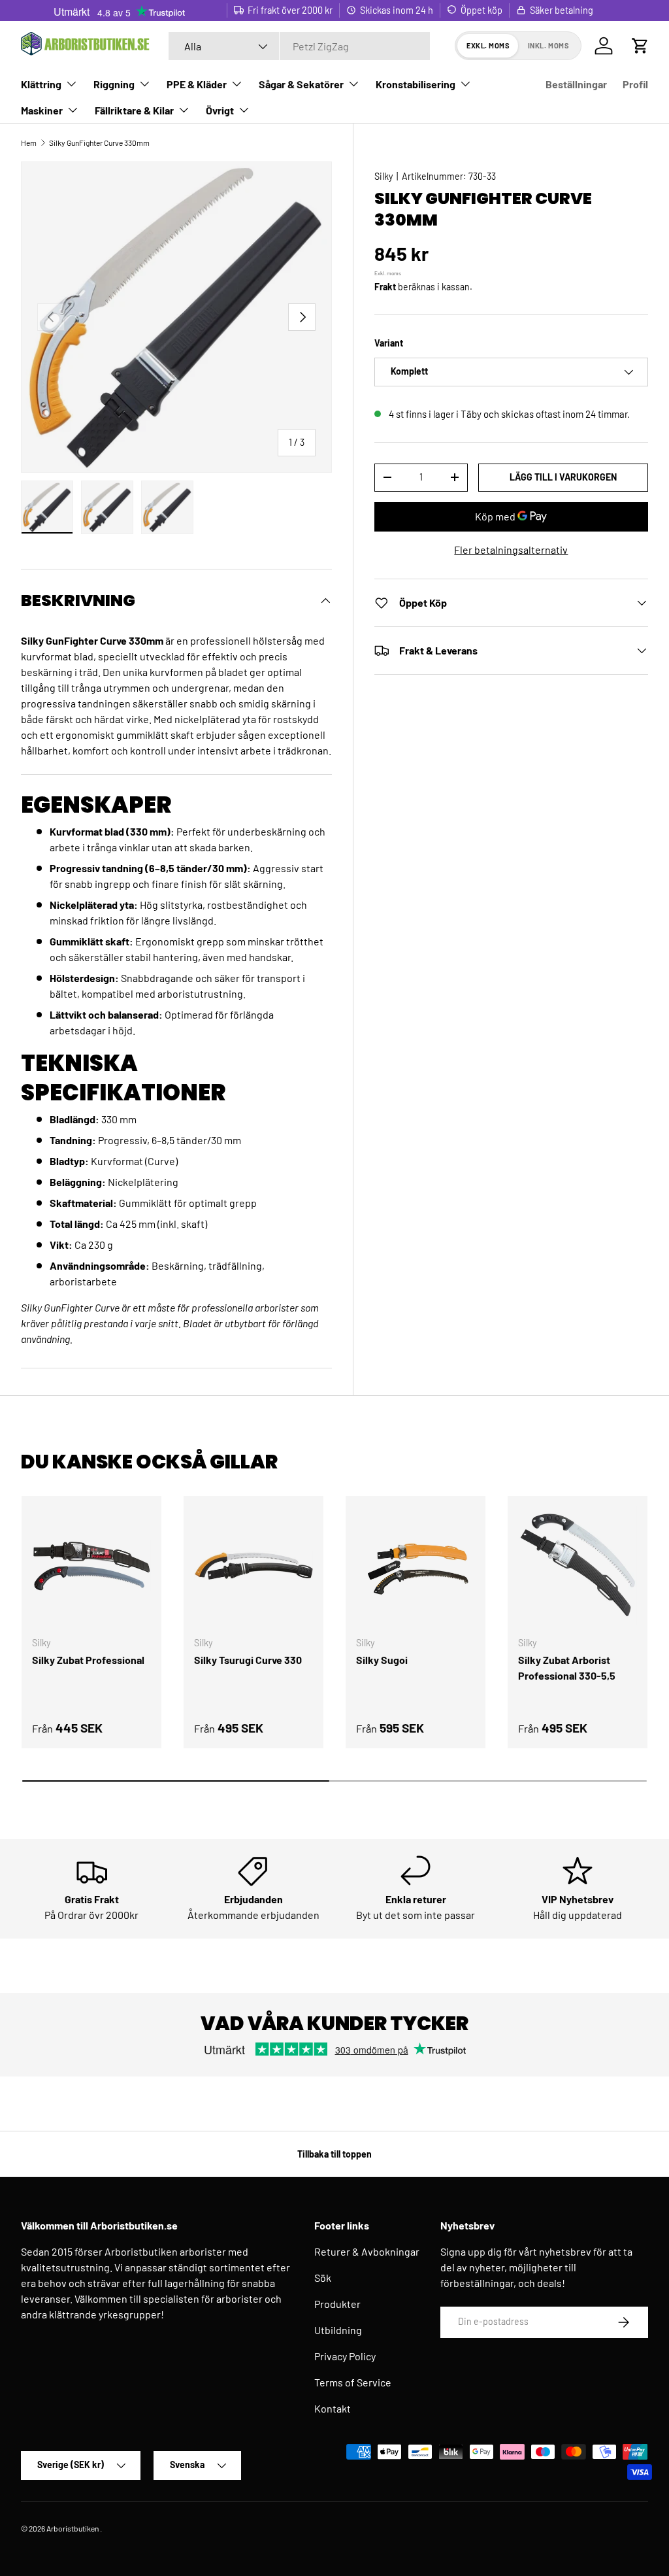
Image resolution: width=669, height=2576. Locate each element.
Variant (389, 343)
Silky (383, 176)
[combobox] (299, 46)
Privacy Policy (345, 2356)
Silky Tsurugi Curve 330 (248, 1660)
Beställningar (576, 84)
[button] (640, 46)
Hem (29, 143)
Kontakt (333, 2408)
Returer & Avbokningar (367, 2251)
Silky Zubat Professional (88, 1660)
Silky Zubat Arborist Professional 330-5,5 (567, 1668)
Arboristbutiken (73, 2528)
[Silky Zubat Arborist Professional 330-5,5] (578, 1566)
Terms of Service (353, 2382)
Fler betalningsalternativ (511, 550)
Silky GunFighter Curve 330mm (99, 143)
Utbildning (338, 2330)
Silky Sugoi (382, 1660)
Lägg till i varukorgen (563, 477)
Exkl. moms (488, 45)
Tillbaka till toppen (334, 2154)
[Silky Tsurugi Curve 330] (253, 1566)
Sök (323, 2278)
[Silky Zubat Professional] (91, 1566)
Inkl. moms (549, 45)
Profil (635, 84)
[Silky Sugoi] (416, 1566)
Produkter (337, 2304)
